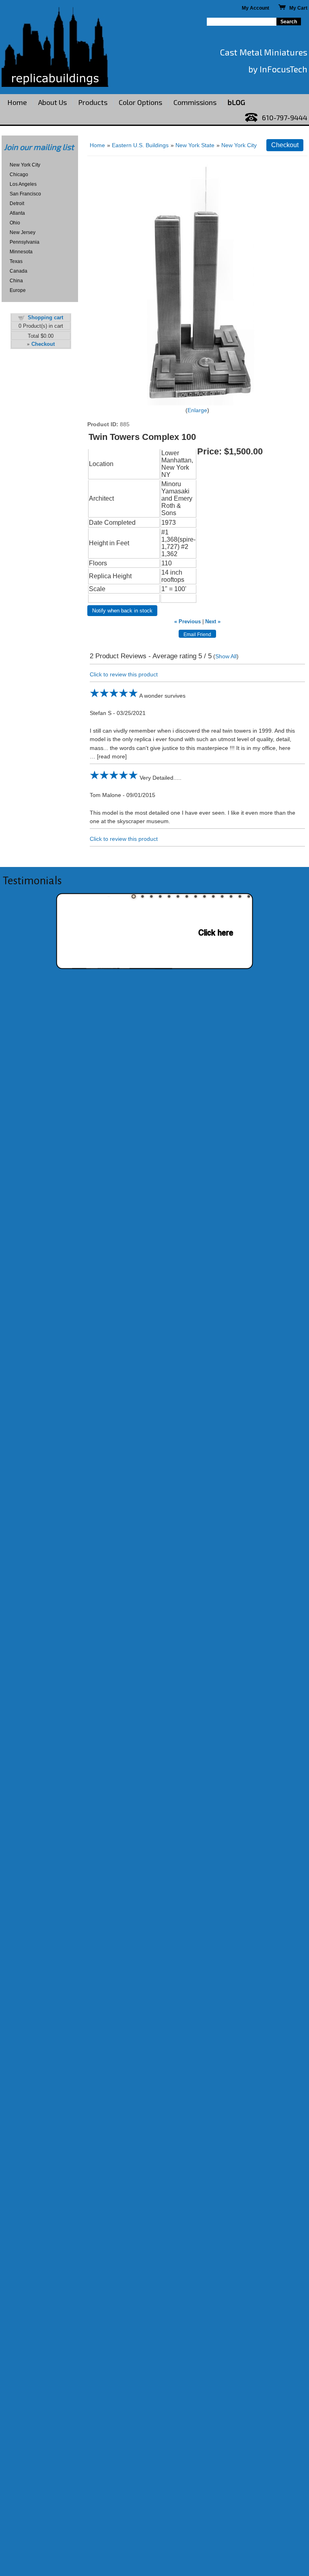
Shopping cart (45, 317)
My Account (255, 8)
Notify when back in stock (122, 611)
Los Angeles (23, 184)
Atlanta (17, 213)
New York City (25, 165)
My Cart (297, 8)
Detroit (17, 203)
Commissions (195, 102)
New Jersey (23, 232)
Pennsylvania (25, 242)
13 (240, 896)
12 (231, 896)
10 (213, 896)
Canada (19, 271)
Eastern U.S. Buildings (140, 145)
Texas (16, 261)
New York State (195, 145)
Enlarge (197, 410)
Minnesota (21, 252)
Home (17, 102)
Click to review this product (124, 674)
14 (249, 896)
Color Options (140, 102)
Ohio (15, 223)
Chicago (19, 175)
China (16, 281)
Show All (226, 656)
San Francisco (25, 194)
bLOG (236, 102)
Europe (18, 290)
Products (93, 102)
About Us (53, 102)
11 (222, 896)
